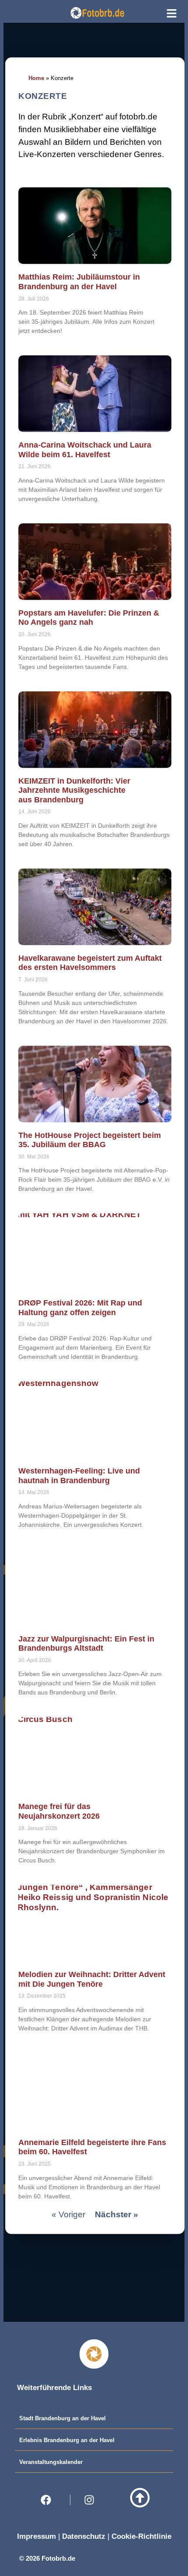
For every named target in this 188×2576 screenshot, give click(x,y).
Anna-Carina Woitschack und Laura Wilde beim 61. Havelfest (85, 450)
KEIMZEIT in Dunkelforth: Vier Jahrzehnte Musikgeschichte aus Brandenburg (74, 790)
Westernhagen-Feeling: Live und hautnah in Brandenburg (79, 1476)
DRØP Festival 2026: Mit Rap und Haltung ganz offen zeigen (80, 1308)
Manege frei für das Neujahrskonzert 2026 (59, 1812)
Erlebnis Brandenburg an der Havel (67, 2440)
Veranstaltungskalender (51, 2462)
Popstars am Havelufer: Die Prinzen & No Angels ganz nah (89, 618)
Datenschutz (84, 2536)
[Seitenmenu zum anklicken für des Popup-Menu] (172, 13)
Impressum (37, 2536)
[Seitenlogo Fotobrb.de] (97, 13)
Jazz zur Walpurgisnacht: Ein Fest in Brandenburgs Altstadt (86, 1644)
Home (36, 78)
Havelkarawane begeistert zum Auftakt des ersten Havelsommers (90, 963)
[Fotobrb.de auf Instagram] (92, 2500)
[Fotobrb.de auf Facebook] (49, 2500)
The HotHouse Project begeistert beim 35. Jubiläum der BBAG (90, 1140)
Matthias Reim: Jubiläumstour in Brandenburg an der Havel (79, 282)
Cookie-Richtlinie (141, 2536)
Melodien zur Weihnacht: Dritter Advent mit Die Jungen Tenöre (92, 1979)
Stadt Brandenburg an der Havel (63, 2418)
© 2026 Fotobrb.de (47, 2558)
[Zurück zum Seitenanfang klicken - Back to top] (140, 2498)
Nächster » (117, 2214)
